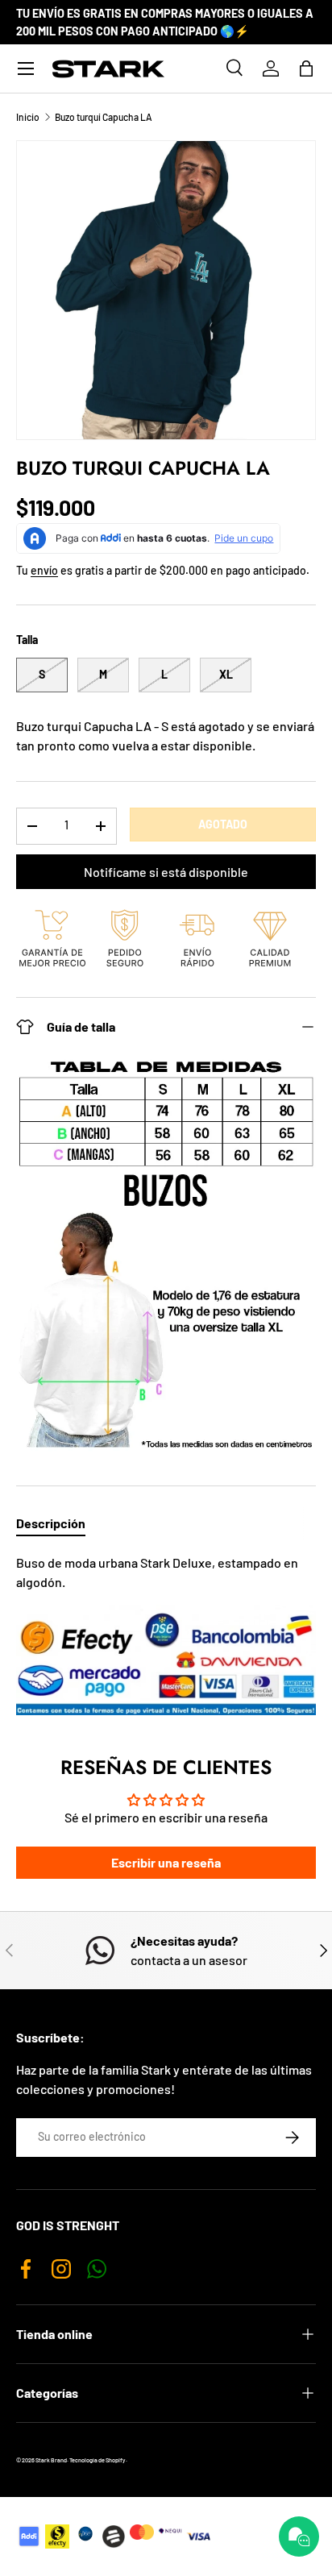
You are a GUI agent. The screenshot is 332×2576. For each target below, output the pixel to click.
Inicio (28, 117)
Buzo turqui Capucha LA (104, 117)
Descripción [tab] (51, 1523)
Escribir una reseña (166, 1862)
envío (44, 570)
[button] (306, 69)
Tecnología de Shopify (98, 2460)
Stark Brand (51, 2460)
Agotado (223, 824)
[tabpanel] (166, 1634)
